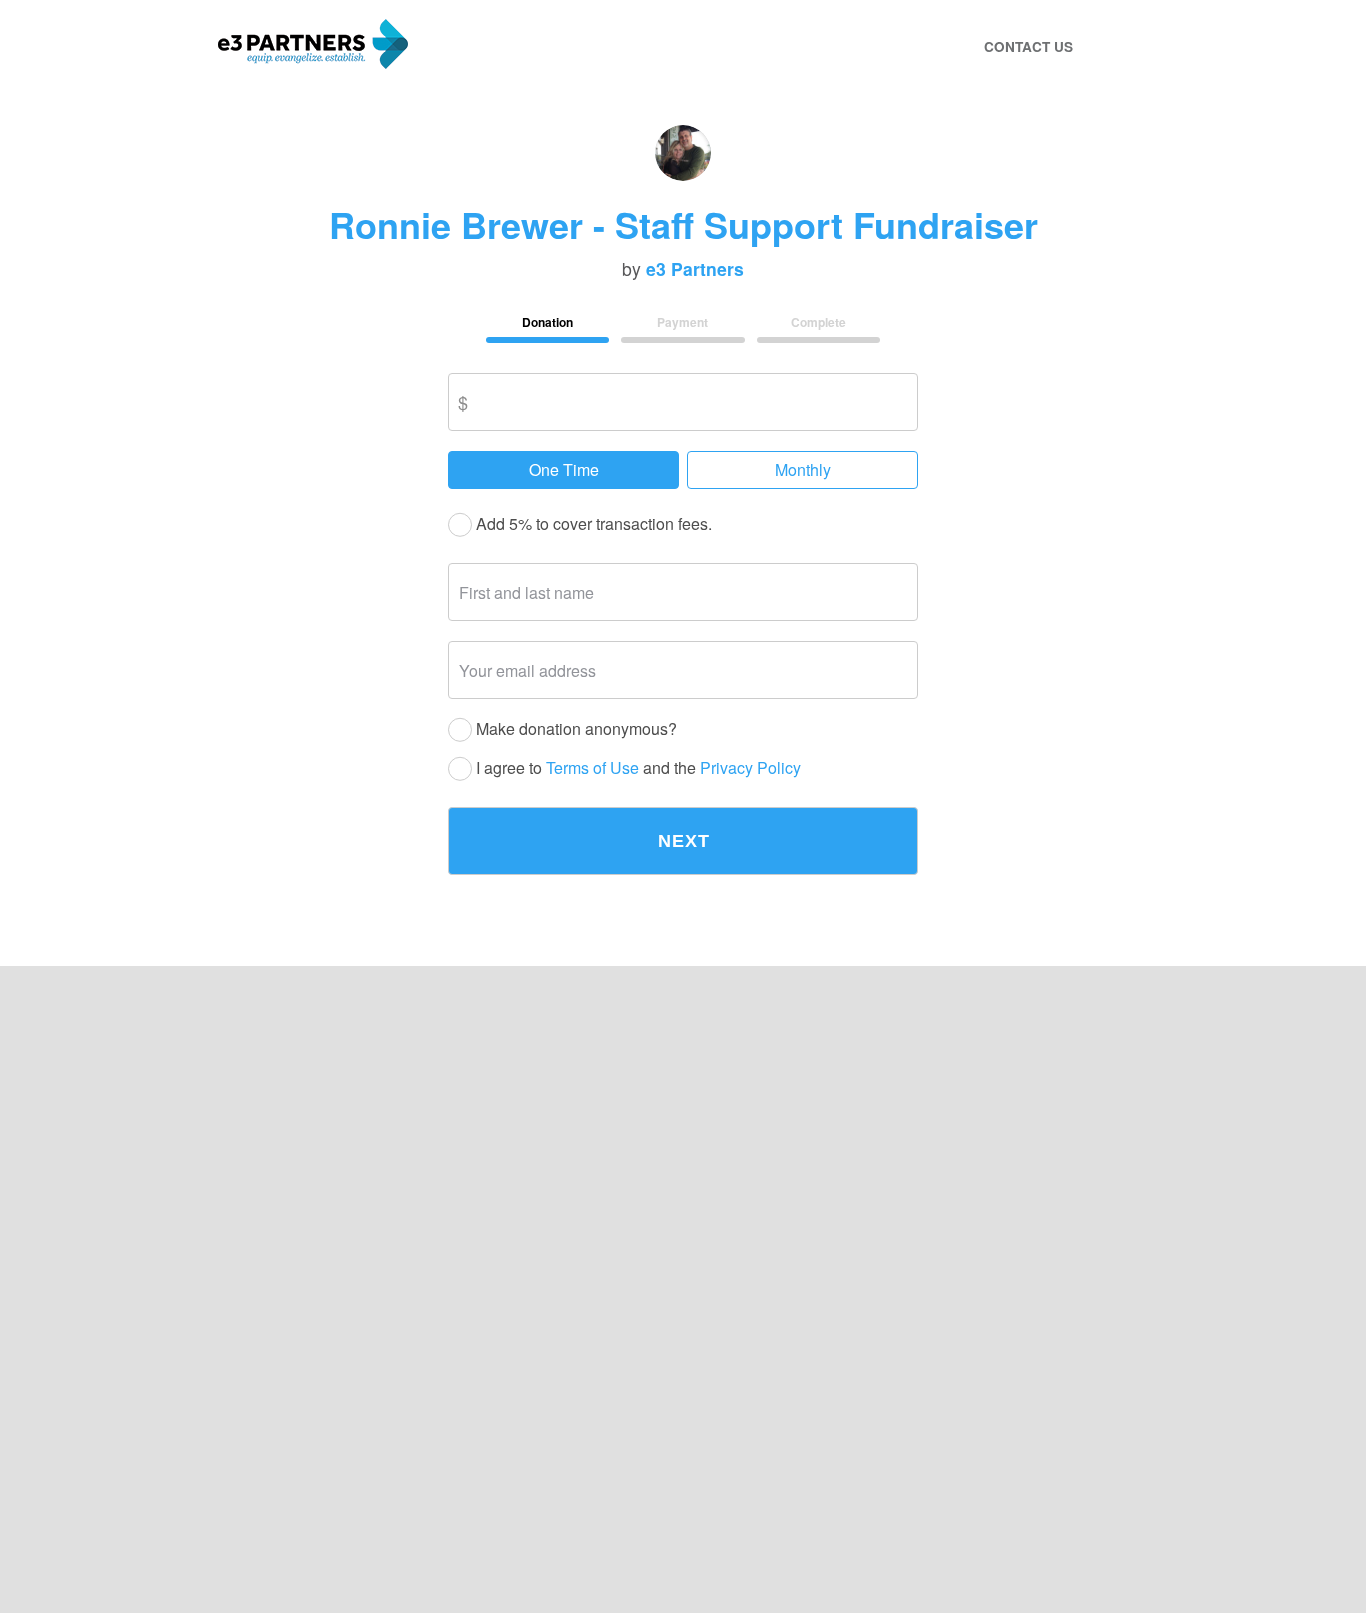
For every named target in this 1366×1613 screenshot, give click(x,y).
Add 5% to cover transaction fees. (592, 524)
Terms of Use (592, 768)
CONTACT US (1028, 46)
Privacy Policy (750, 768)
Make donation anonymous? (574, 729)
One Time (564, 469)
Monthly (803, 469)
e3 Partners (695, 269)
